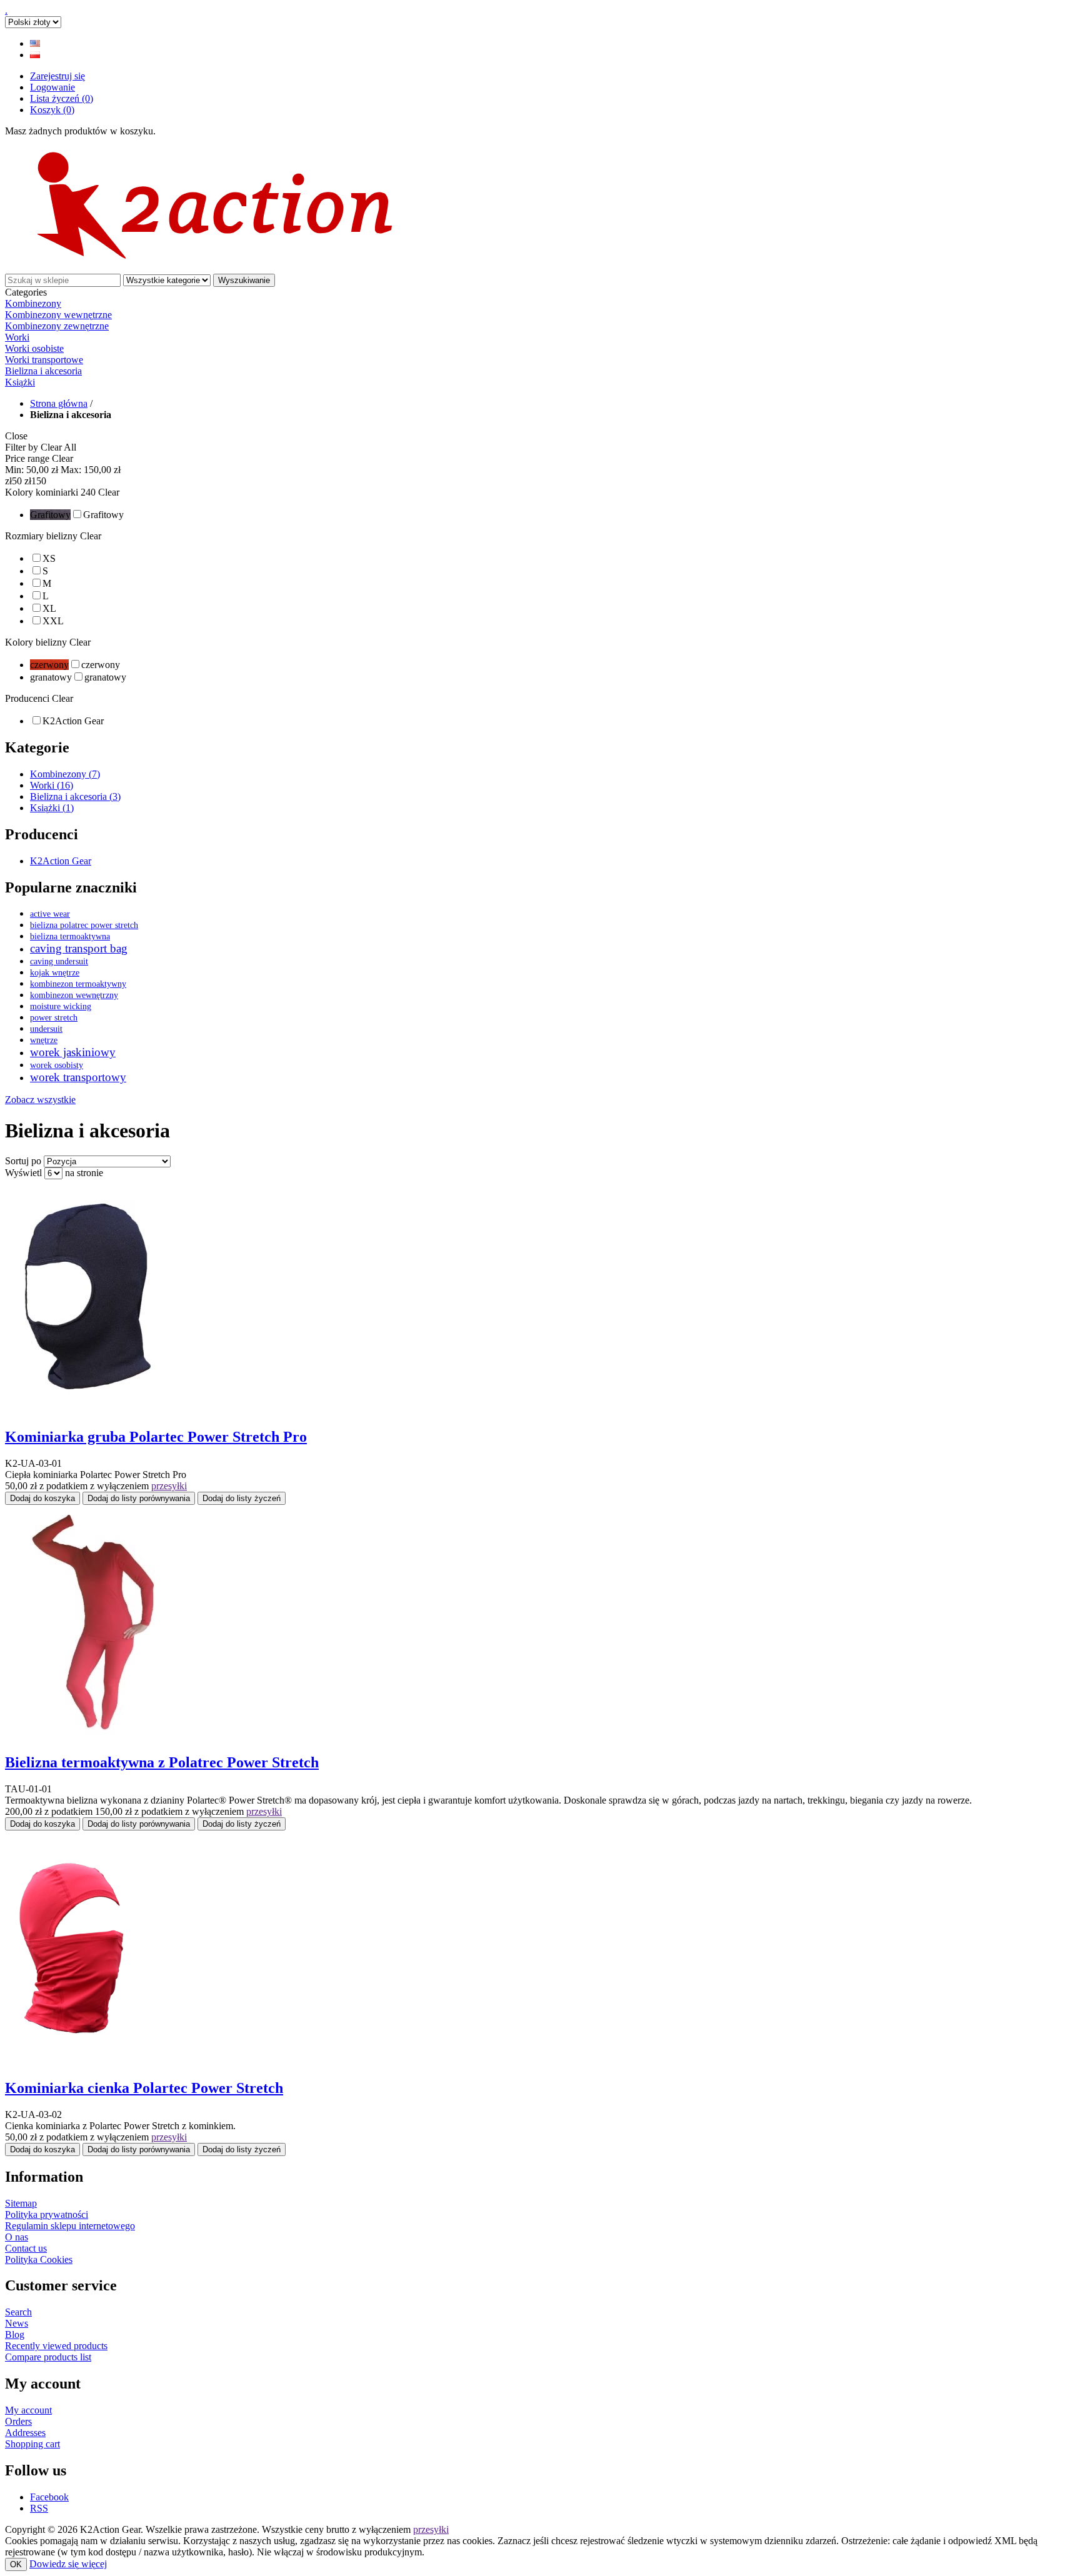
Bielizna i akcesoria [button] (43, 371)
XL (49, 608)
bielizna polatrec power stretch (84, 925)
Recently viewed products (56, 2346)
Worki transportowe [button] (44, 360)
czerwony (101, 665)
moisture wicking (61, 1006)
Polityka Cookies (39, 2259)
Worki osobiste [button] (34, 348)
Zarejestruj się (57, 76)
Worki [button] (17, 337)
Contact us (26, 2248)
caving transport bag (79, 948)
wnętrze (44, 1040)
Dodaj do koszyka (42, 1498)
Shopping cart (32, 2444)
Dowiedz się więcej (68, 2564)
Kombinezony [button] (33, 303)
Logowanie (52, 87)
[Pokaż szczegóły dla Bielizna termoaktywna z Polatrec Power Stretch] (93, 1736)
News (17, 2323)
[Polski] (35, 55)
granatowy (105, 677)
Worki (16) (52, 785)
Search (18, 2312)
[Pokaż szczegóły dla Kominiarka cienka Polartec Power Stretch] (83, 2061)
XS (49, 558)
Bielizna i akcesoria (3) (75, 796)
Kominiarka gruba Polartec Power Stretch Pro (156, 1437)
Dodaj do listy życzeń (242, 1498)
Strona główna (59, 403)
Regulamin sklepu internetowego (70, 2226)
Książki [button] (20, 382)
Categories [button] (26, 292)
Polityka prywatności (47, 2214)
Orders (18, 2421)
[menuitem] (540, 315)
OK (16, 2564)
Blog (15, 2334)
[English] (35, 43)
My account (28, 2410)
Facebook (49, 2497)
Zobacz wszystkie (40, 1100)
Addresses (25, 2433)
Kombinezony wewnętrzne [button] (58, 315)
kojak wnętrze (55, 972)
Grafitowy (103, 515)
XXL (53, 621)
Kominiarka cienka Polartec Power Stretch (144, 2088)
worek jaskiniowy (73, 1052)
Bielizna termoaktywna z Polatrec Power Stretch (162, 1762)
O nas (17, 2237)
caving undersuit (59, 961)
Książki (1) (52, 808)
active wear (50, 914)
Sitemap (21, 2203)
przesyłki (169, 1486)
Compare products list (48, 2357)
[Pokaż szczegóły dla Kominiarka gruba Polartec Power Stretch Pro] (83, 1410)
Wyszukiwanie (244, 280)
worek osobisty (57, 1065)
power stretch (54, 1017)
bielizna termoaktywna (70, 936)
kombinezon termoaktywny (78, 984)
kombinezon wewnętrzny (74, 995)
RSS (39, 2508)
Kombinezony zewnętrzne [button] (57, 326)
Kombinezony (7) (65, 774)
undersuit (46, 1029)
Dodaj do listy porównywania (139, 1498)
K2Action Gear (73, 721)
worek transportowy (78, 1077)
